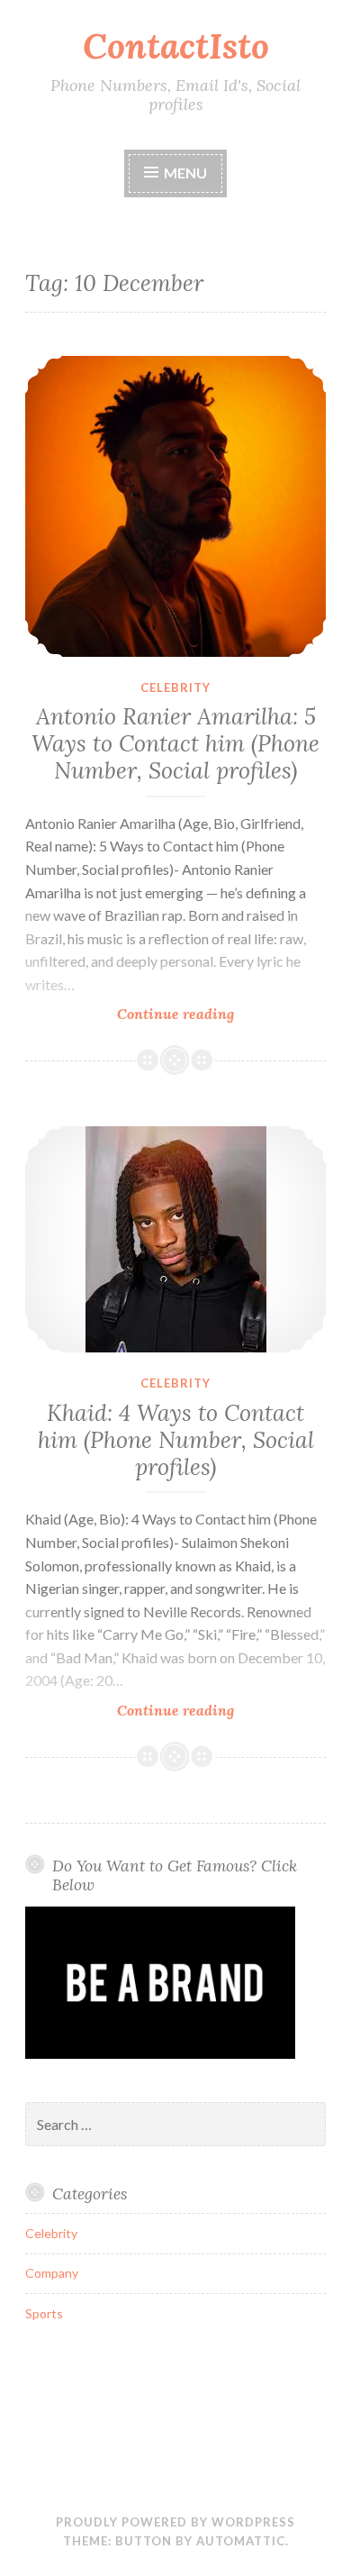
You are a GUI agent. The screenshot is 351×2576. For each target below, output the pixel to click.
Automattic (241, 2541)
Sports (44, 2313)
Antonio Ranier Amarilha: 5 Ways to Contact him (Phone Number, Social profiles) (175, 743)
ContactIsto (176, 46)
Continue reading (208, 1014)
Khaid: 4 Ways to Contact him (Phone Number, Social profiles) (176, 1440)
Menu (185, 173)
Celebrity (175, 687)
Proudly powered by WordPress (175, 2522)
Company (52, 2273)
